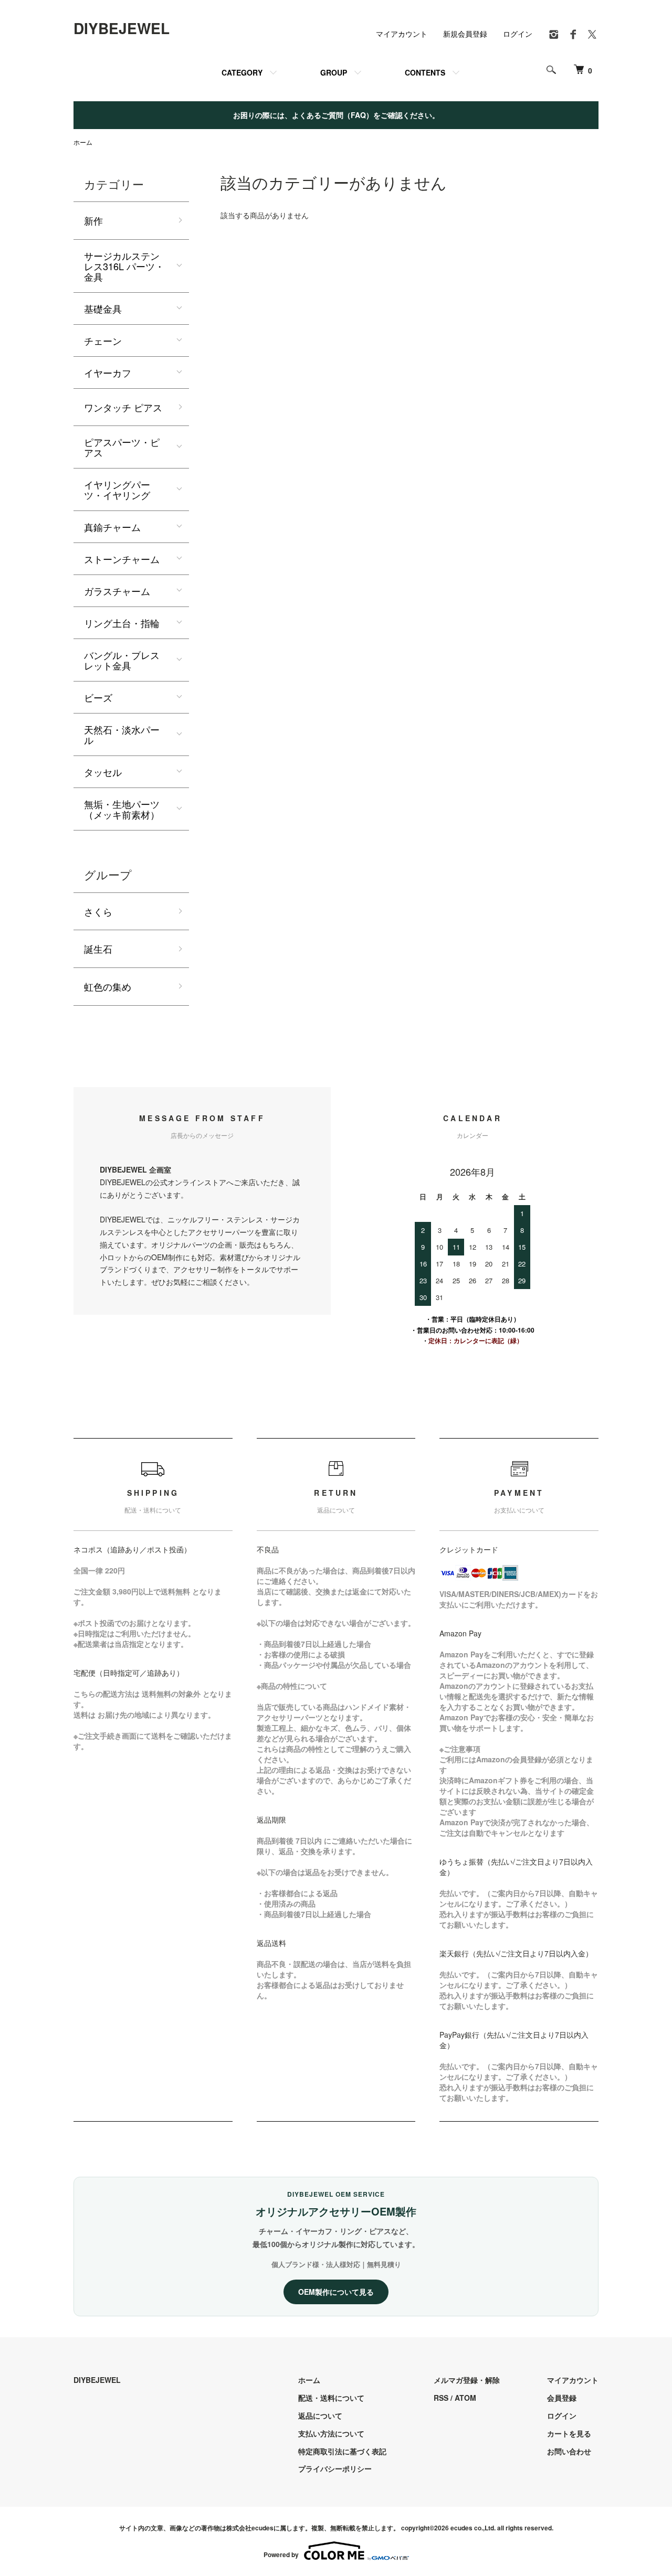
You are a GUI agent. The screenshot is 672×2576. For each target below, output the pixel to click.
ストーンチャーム (122, 559)
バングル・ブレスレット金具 (122, 660)
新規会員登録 (465, 34)
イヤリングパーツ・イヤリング (117, 489)
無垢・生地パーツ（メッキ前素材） (122, 809)
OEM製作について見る (336, 2292)
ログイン (518, 34)
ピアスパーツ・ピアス (122, 447)
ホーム (83, 142)
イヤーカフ (108, 372)
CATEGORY (242, 72)
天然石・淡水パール (122, 735)
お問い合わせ (569, 2451)
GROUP (334, 72)
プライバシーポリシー (335, 2468)
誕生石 (98, 949)
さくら (98, 911)
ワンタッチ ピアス (123, 407)
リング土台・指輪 (122, 623)
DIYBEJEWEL (122, 28)
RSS (441, 2398)
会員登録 (562, 2398)
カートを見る (569, 2433)
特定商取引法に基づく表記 (342, 2451)
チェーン (103, 340)
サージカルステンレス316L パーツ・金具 (124, 266)
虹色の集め (108, 986)
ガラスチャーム (117, 591)
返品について (320, 2415)
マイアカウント (402, 34)
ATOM (465, 2398)
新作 (93, 220)
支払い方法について (331, 2433)
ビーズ (98, 697)
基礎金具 (103, 308)
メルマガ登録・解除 (467, 2380)
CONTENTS (425, 72)
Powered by (281, 2554)
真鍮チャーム (112, 527)
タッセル (103, 772)
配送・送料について (331, 2398)
